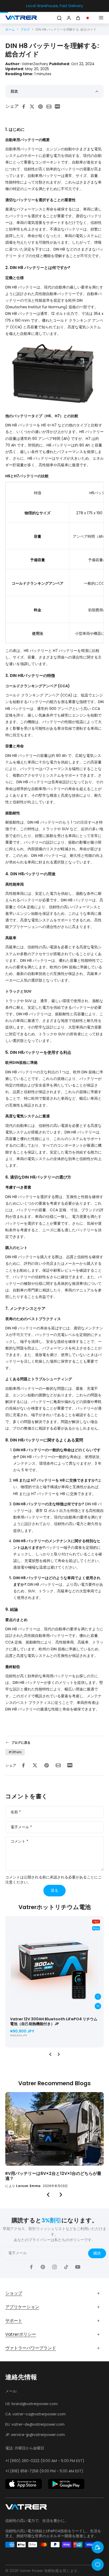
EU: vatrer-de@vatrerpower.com (35, 2424)
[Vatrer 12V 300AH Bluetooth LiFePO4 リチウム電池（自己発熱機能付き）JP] (54, 1965)
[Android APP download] (66, 2484)
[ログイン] (68, 18)
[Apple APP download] (24, 2484)
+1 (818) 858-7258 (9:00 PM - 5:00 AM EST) (44, 2471)
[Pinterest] (43, 2267)
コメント (19, 1841)
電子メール (21, 1827)
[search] (59, 18)
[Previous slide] (50, 2054)
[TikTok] (66, 2267)
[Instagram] (54, 2267)
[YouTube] (78, 2267)
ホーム (10, 29)
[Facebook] (31, 2267)
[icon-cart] (79, 18)
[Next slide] (59, 2054)
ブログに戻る (21, 1743)
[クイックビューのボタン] (98, 1997)
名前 (16, 1812)
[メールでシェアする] (51, 107)
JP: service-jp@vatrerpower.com (35, 2435)
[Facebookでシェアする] (25, 107)
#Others (15, 1752)
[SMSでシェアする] (59, 107)
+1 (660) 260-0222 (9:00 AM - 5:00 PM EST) (45, 2461)
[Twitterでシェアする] (34, 107)
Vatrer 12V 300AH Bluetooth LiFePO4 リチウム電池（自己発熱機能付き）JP (54, 2021)
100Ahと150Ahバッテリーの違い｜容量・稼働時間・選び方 (52, 2176)
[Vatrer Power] (26, 2508)
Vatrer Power (31, 2571)
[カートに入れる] (98, 2006)
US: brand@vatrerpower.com (31, 2404)
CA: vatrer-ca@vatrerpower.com (35, 2414)
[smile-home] (98, 2547)
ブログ (25, 29)
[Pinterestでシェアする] (42, 107)
